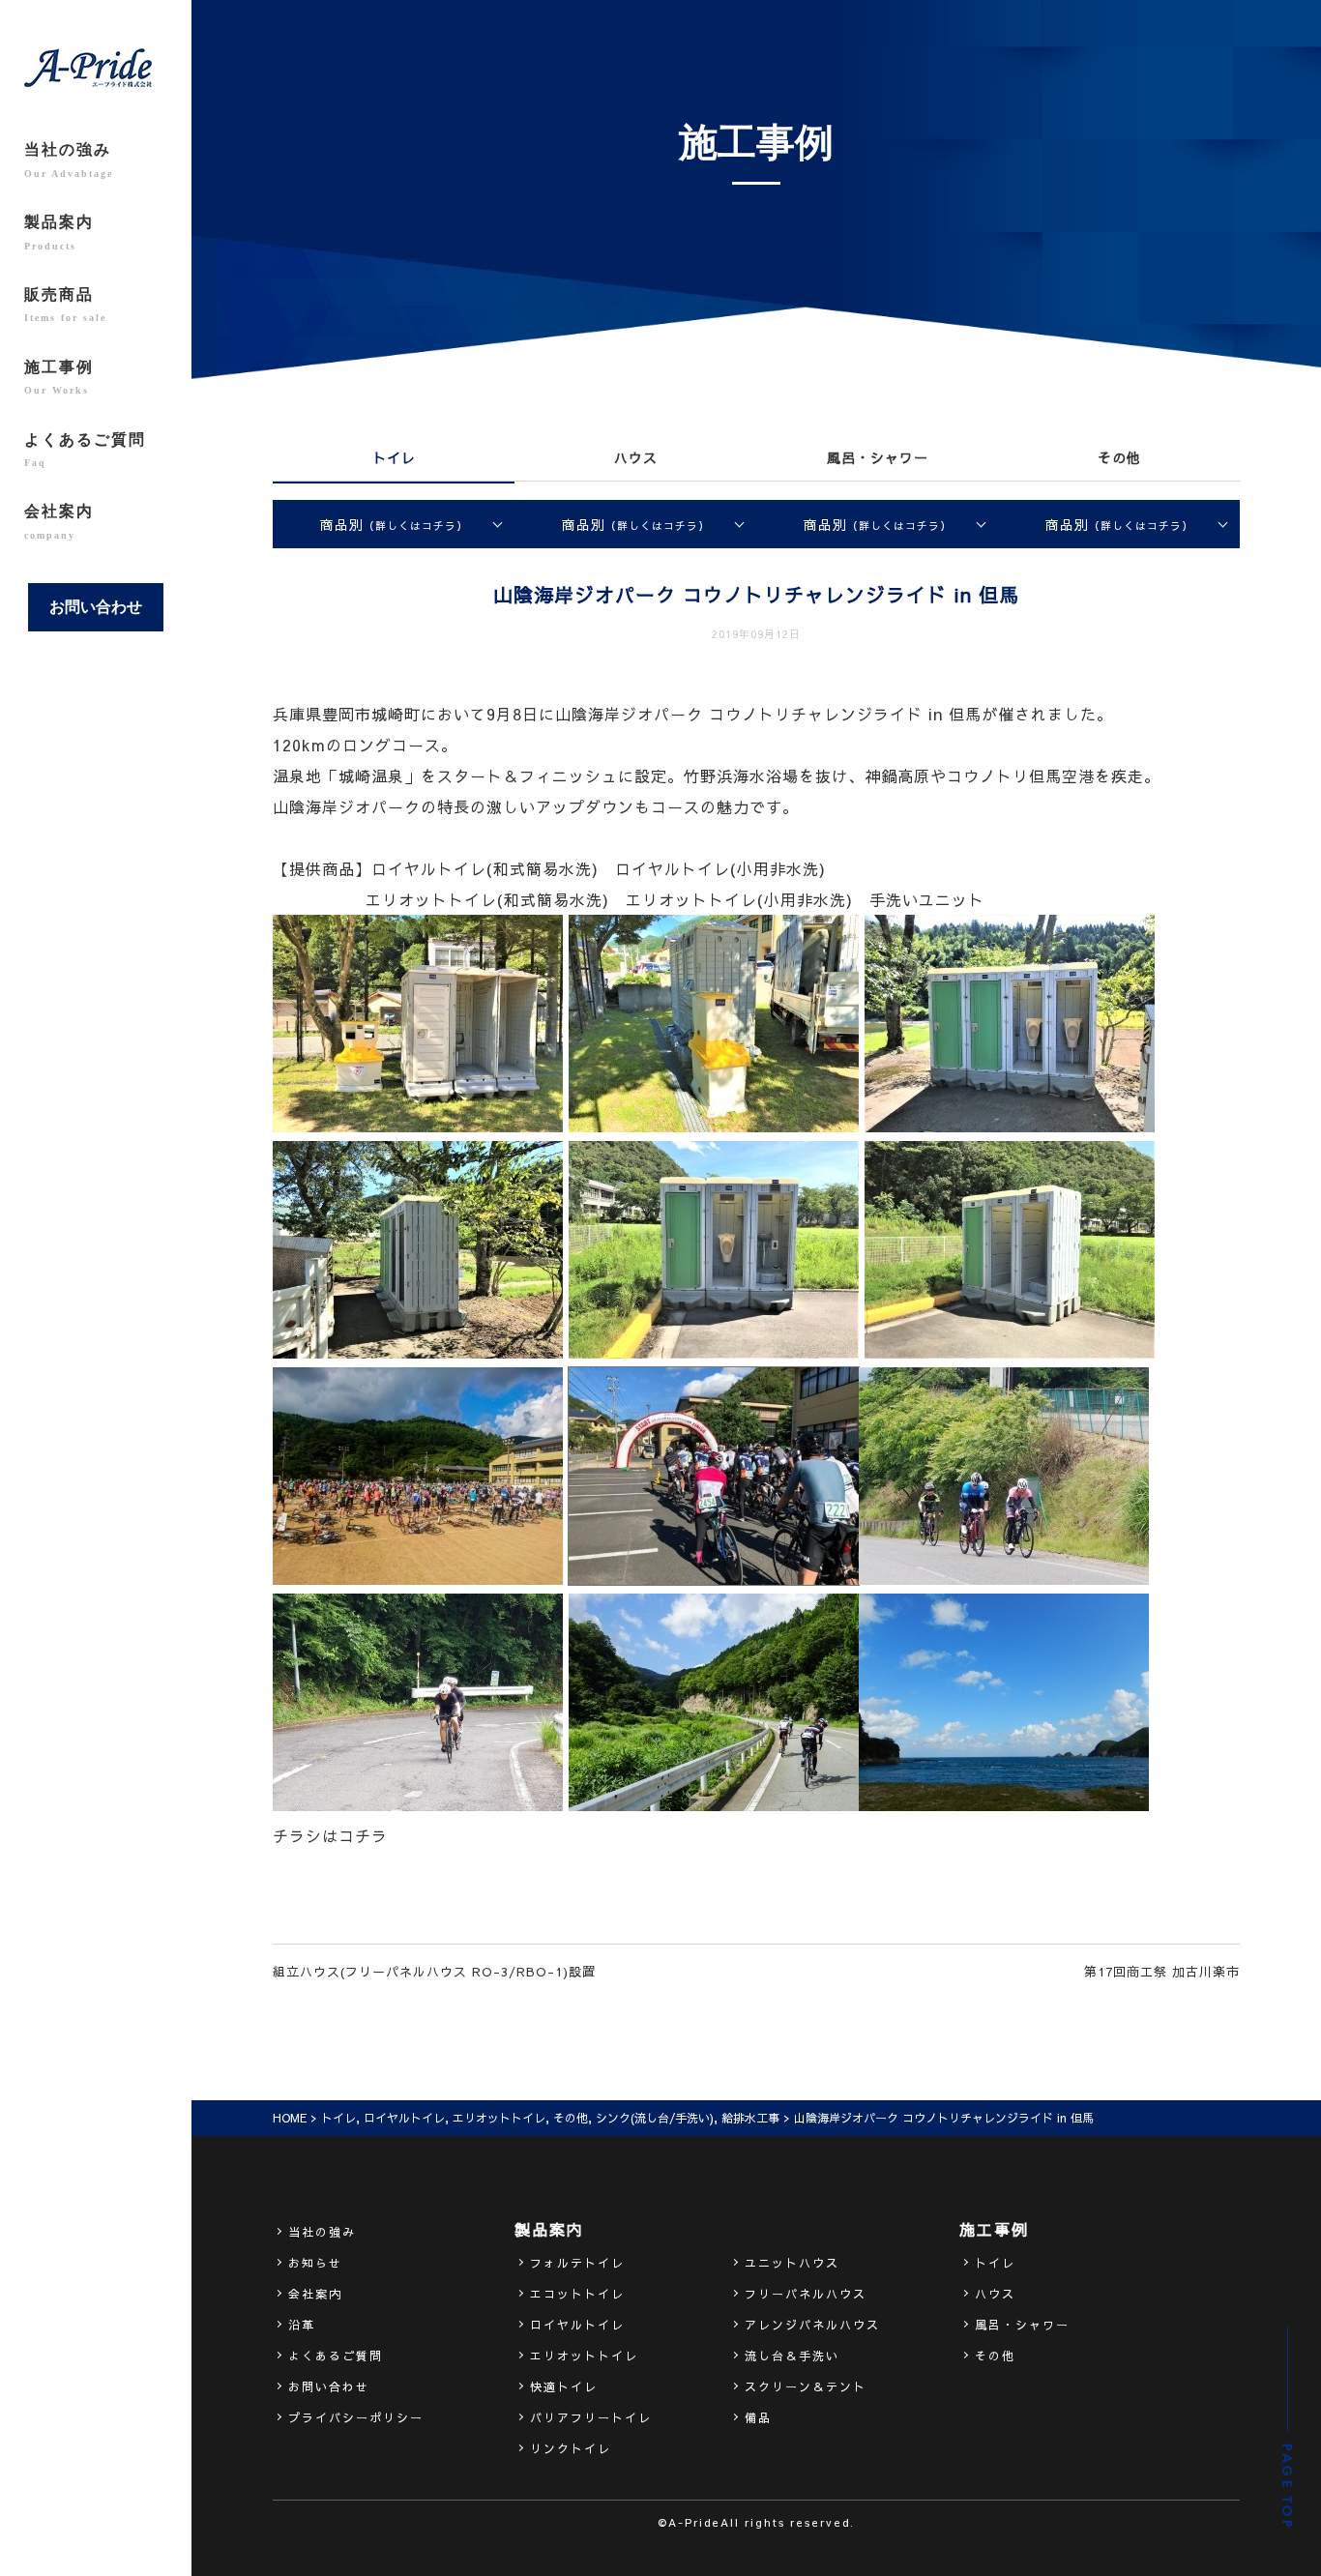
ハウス (636, 457)
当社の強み (69, 160)
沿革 (302, 2325)
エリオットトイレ (499, 2118)
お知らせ (315, 2263)
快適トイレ (564, 2386)
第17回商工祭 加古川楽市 (1162, 1972)
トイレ (394, 457)
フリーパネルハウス (806, 2294)
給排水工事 (750, 2118)
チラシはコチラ (330, 1835)
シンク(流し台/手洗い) (655, 2118)
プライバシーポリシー (356, 2417)
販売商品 (65, 305)
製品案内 (59, 232)
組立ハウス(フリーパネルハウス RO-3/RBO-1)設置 (434, 1972)
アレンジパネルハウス (812, 2325)
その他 (1119, 457)
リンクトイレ (571, 2448)
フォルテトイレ (577, 2263)
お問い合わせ (96, 607)
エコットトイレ (577, 2294)
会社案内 (59, 521)
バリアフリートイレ (591, 2417)
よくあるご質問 (85, 450)
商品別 (394, 524)
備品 (758, 2417)
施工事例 (59, 377)
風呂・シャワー (878, 457)
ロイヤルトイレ (404, 2118)
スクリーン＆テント (806, 2386)
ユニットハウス (792, 2263)
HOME (290, 2118)
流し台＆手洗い (792, 2356)
